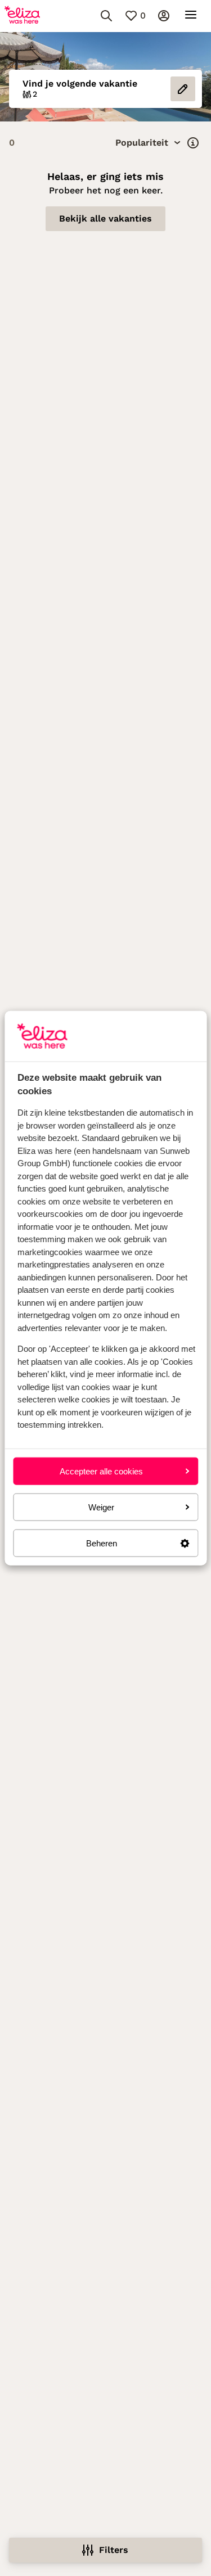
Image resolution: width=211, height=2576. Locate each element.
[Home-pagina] (22, 16)
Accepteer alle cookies (101, 1471)
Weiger (101, 1507)
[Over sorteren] (193, 143)
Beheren (102, 1543)
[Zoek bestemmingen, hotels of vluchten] (106, 16)
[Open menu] (191, 16)
